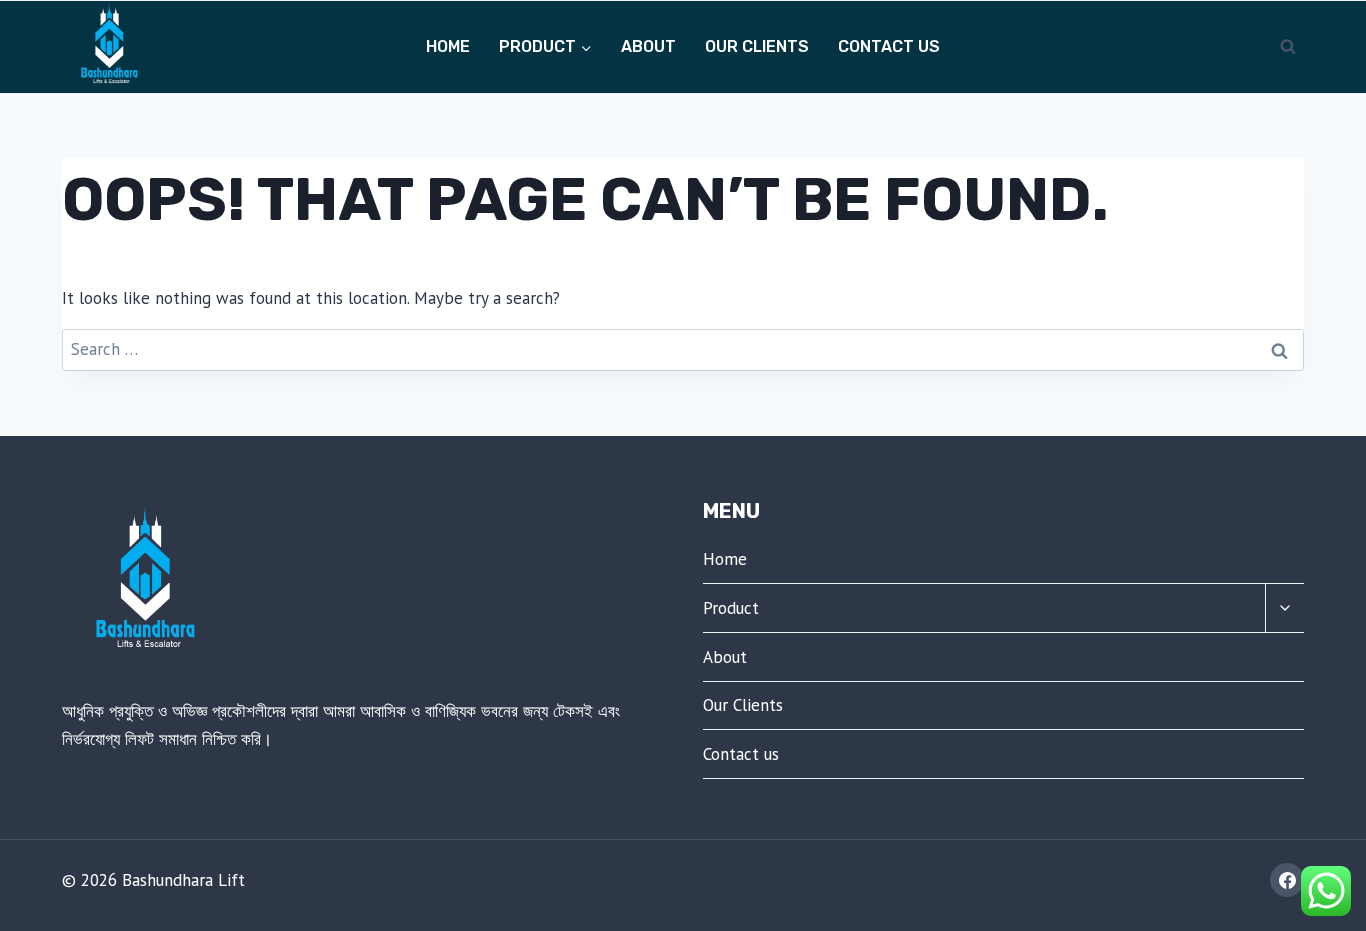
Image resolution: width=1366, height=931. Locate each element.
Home (448, 46)
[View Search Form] (1288, 47)
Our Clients (757, 46)
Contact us (889, 46)
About (648, 46)
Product (731, 608)
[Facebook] (1287, 880)
